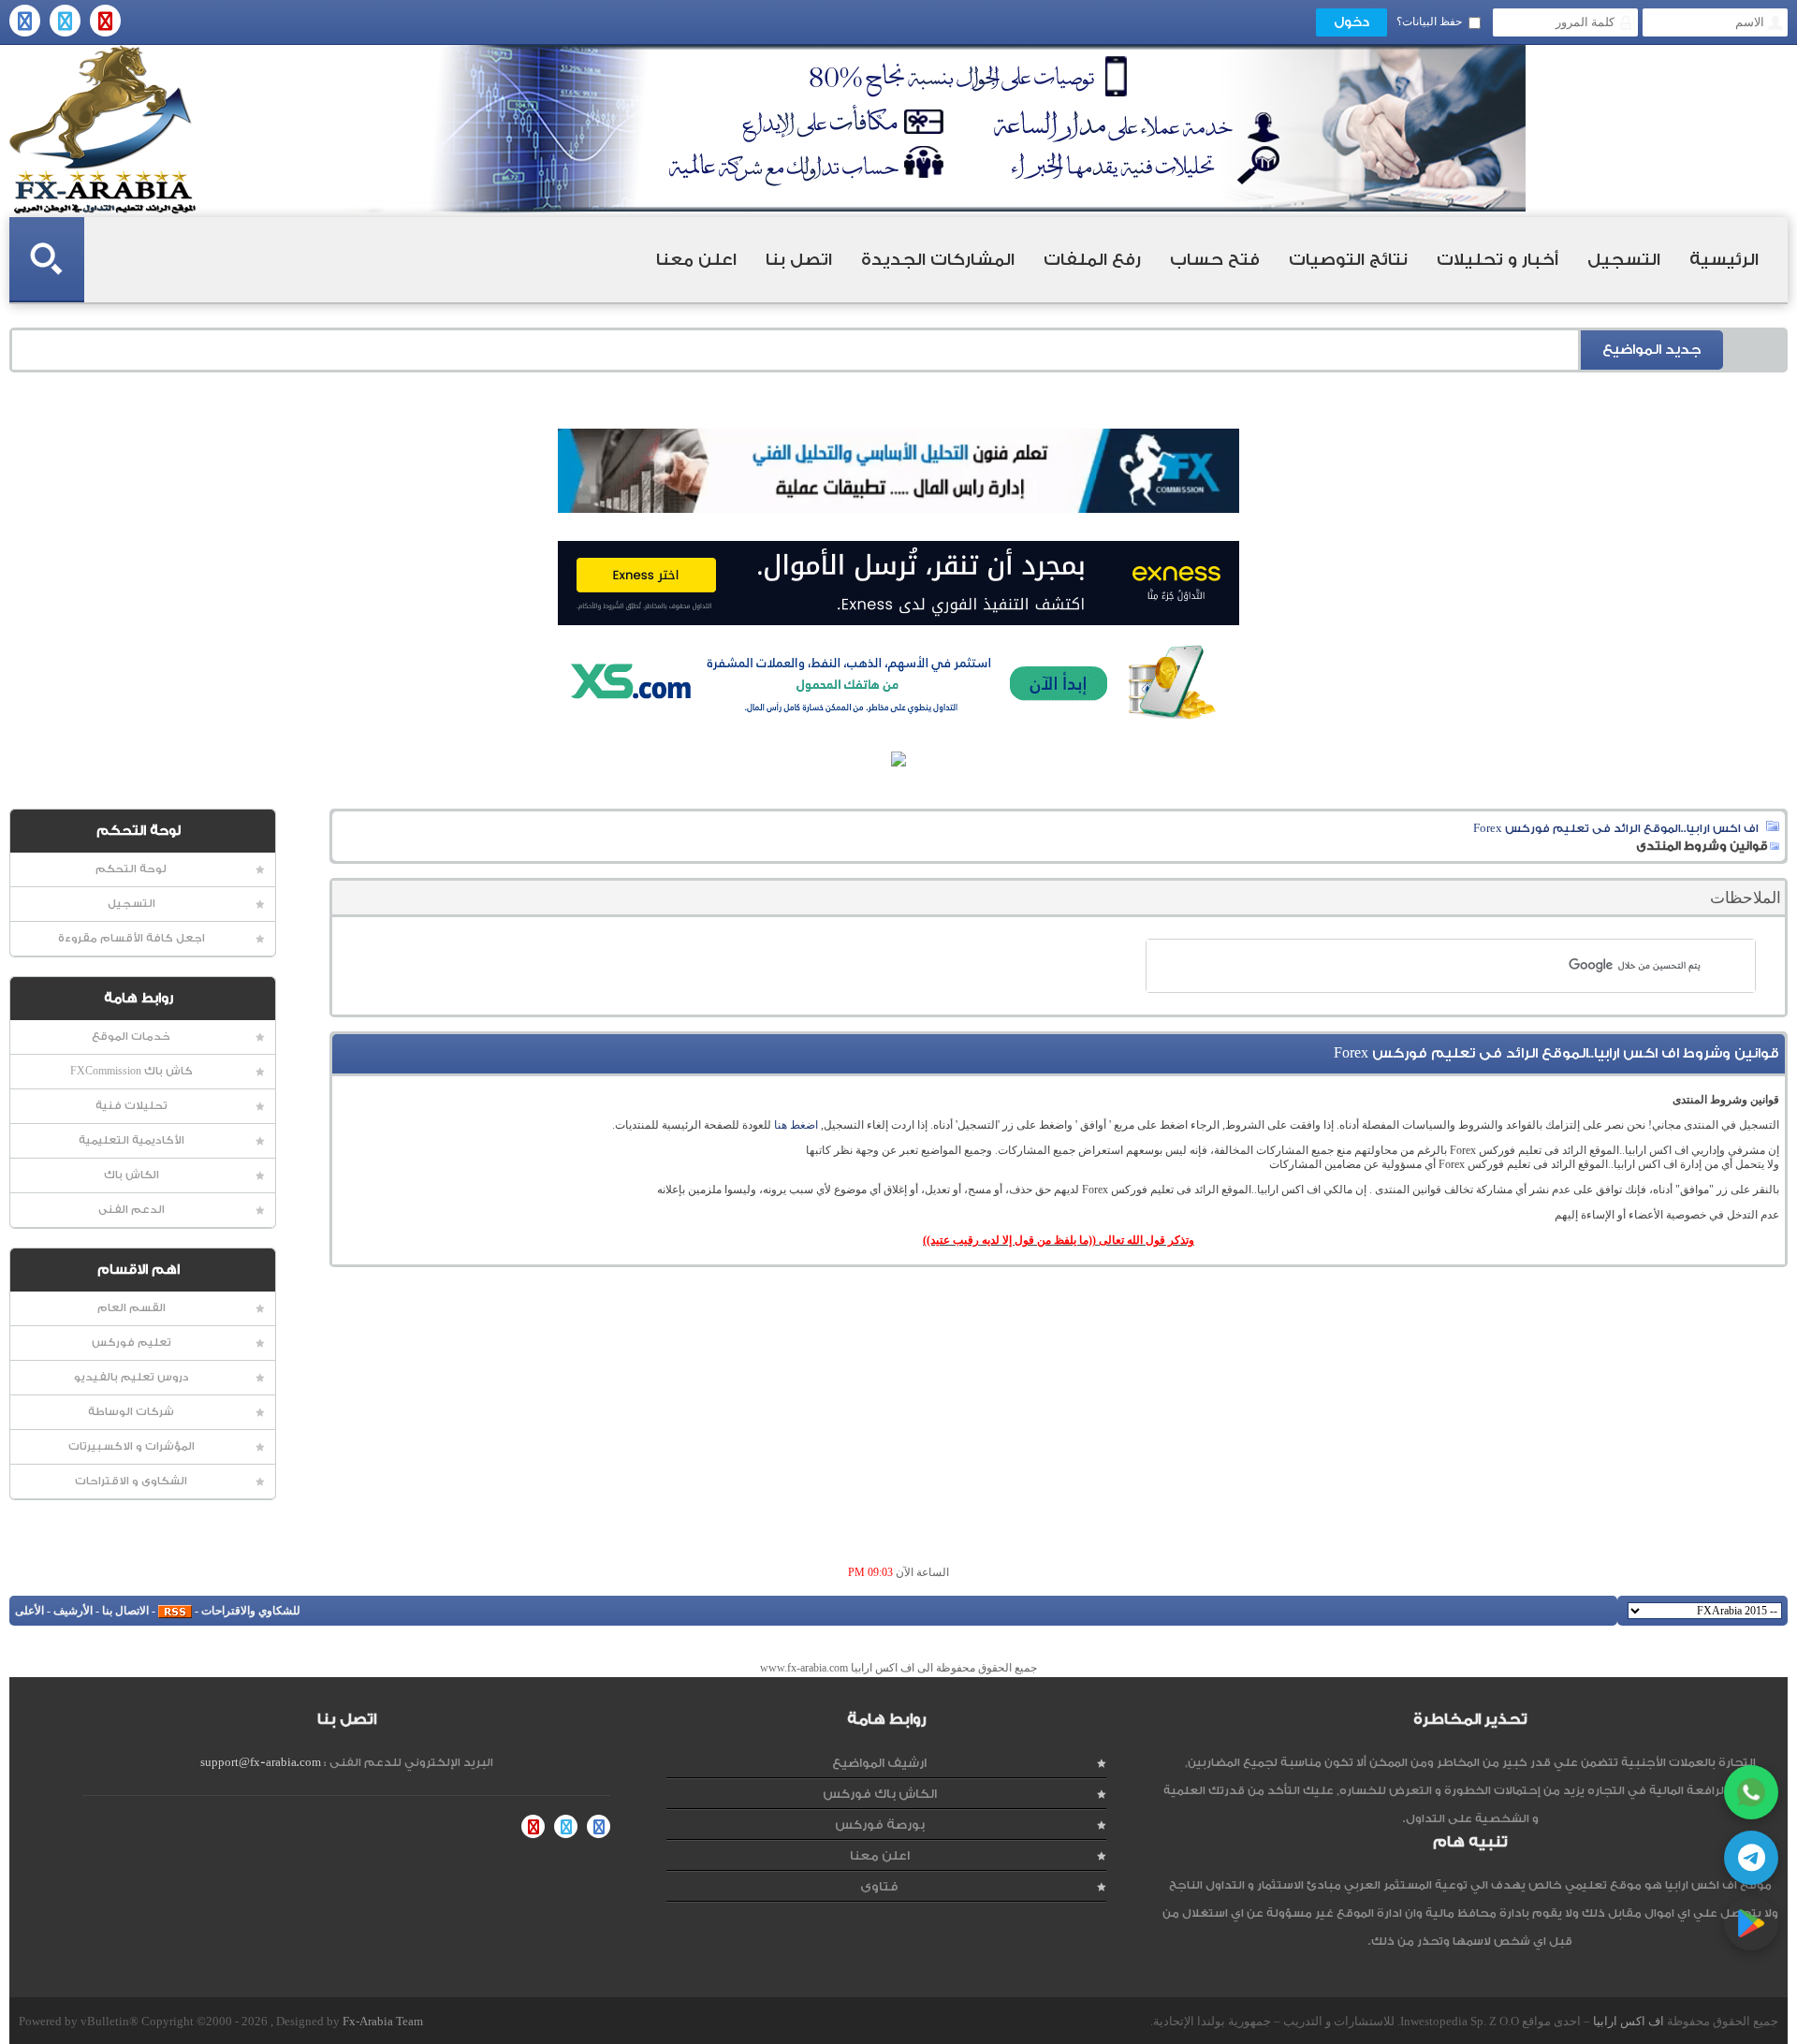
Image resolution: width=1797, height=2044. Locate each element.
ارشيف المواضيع (879, 1763)
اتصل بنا (799, 260)
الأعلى (29, 1611)
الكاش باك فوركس (880, 1794)
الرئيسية (1724, 260)
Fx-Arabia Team (383, 2021)
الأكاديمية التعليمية (131, 1140)
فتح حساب (1215, 260)
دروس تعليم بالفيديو (131, 1377)
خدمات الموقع (131, 1037)
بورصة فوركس (880, 1825)
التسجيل (1624, 260)
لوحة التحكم (131, 869)
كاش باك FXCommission (131, 1071)
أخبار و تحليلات (1497, 260)
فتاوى (879, 1886)
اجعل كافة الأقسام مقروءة (131, 938)
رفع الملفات (1092, 260)
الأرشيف (73, 1611)
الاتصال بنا (125, 1611)
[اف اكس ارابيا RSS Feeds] (175, 1611)
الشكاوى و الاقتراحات (131, 1481)
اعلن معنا (696, 260)
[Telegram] (1751, 1858)
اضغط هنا (796, 1125)
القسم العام (131, 1308)
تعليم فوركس (131, 1343)
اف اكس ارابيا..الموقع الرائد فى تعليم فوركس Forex (1616, 828)
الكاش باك (131, 1175)
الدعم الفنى (131, 1210)
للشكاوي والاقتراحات (251, 1611)
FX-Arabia (103, 130)
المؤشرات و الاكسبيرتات (131, 1446)
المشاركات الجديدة (938, 260)
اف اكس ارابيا (1629, 2021)
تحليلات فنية (131, 1106)
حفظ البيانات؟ (1429, 22)
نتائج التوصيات (1348, 260)
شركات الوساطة (131, 1412)
